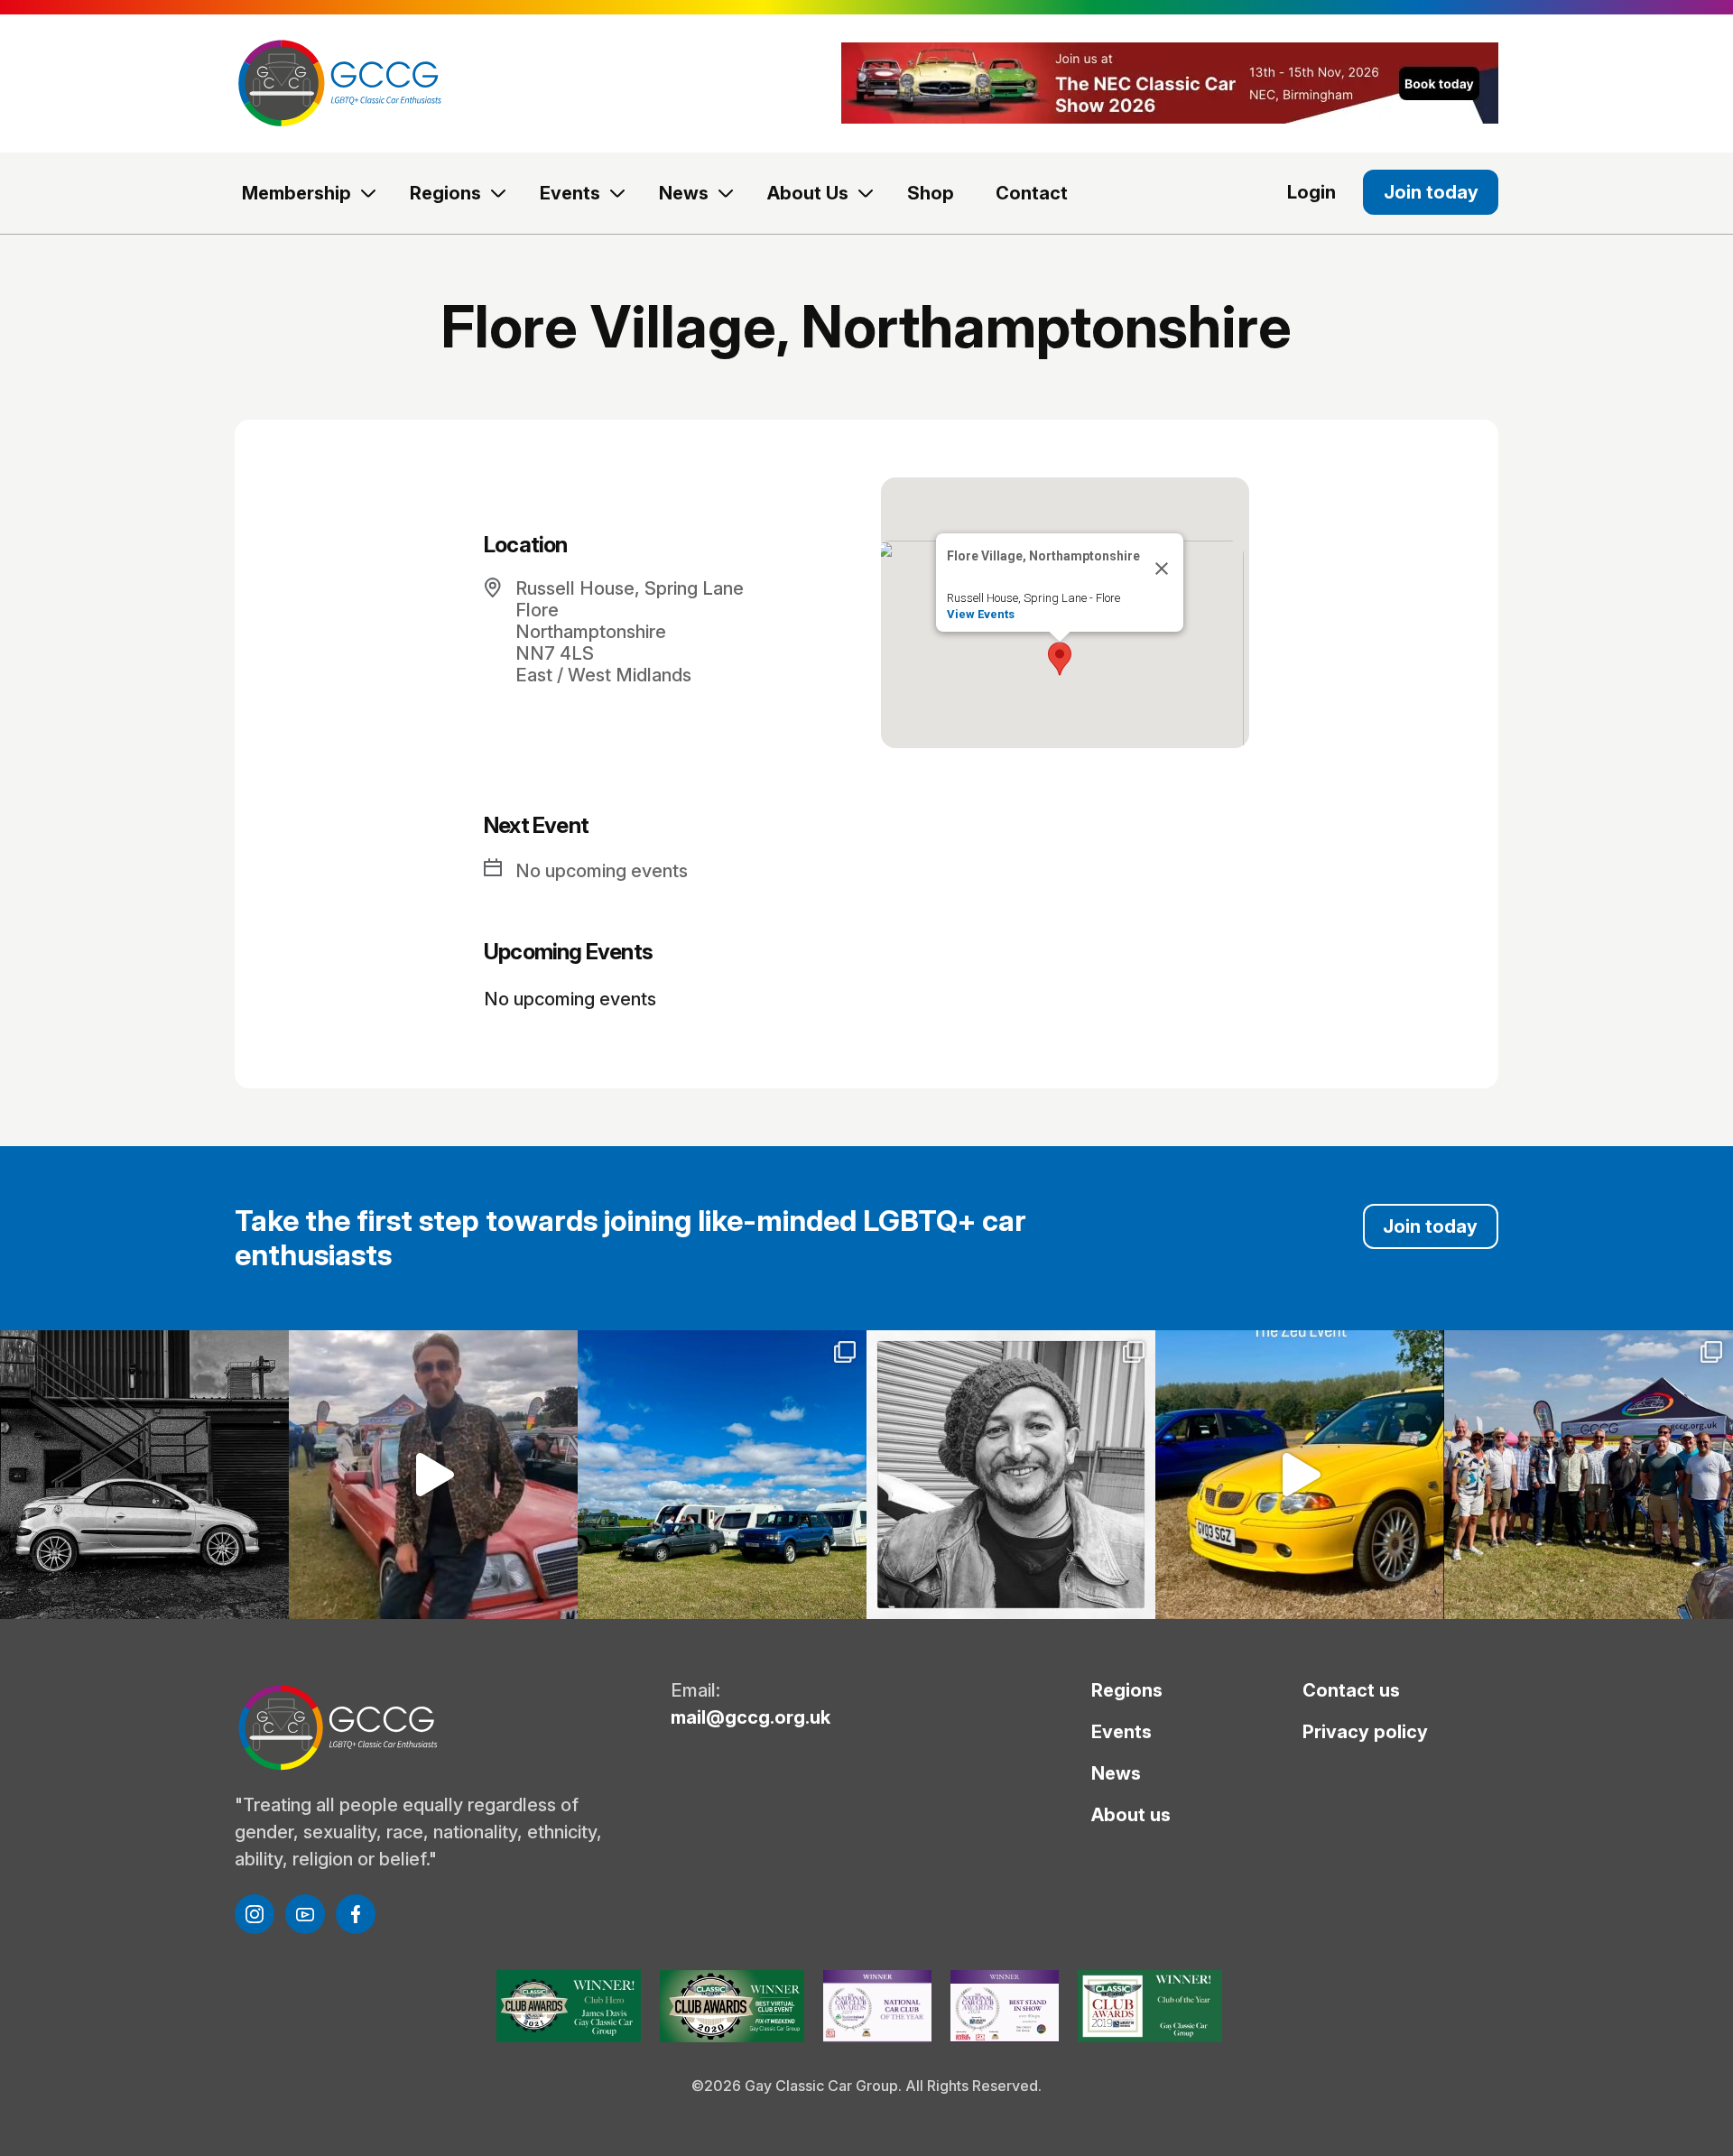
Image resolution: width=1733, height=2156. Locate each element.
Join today (1431, 192)
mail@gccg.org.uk (751, 1717)
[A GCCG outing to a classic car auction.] (1011, 1475)
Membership (297, 193)
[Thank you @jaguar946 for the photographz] (1300, 1475)
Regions (445, 193)
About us (1131, 1815)
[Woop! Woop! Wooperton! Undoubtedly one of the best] (722, 1475)
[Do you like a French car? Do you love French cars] (144, 1475)
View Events (981, 614)
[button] (1060, 659)
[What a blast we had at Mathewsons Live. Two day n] (1589, 1475)
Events (570, 193)
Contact (1032, 193)
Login (1311, 192)
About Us (808, 193)
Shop (931, 193)
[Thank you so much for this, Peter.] (433, 1475)
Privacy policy (1365, 1732)
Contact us (1351, 1690)
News (684, 193)
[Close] (1162, 569)
